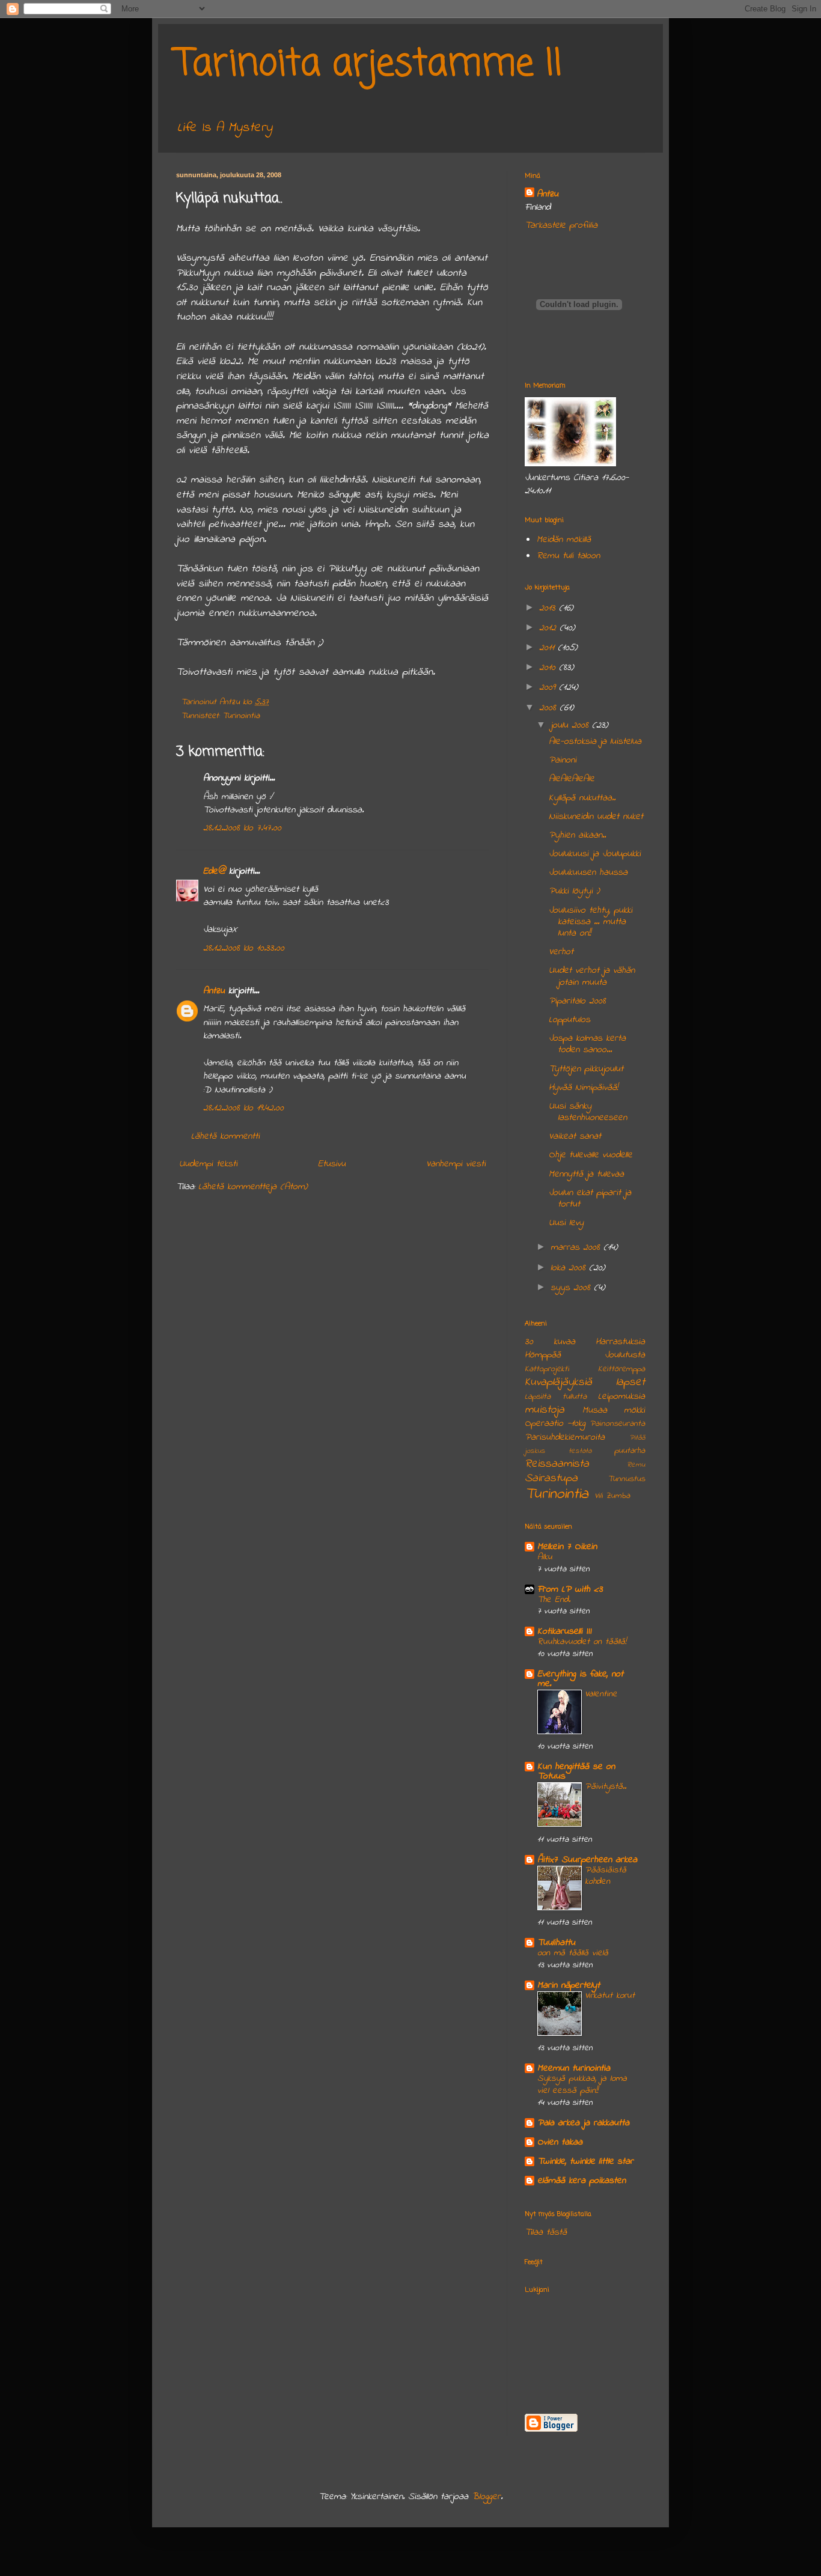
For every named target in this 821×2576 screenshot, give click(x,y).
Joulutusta (625, 1355)
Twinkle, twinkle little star (585, 2161)
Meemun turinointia (574, 2068)
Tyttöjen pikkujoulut (586, 1069)
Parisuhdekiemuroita (565, 1437)
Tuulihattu (556, 1943)
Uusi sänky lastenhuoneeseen (588, 1112)
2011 (548, 648)
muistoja (545, 1410)
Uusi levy (566, 1223)
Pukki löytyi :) (574, 891)
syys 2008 (572, 1288)
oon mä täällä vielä (573, 1953)
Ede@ (214, 871)
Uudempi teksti (208, 1164)
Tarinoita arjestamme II (369, 65)
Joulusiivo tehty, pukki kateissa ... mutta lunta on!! (591, 922)
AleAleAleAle (572, 779)
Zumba (618, 1496)
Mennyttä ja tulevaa (586, 1174)
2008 (549, 708)
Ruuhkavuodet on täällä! (582, 1642)
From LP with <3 (570, 1589)
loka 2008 (570, 1268)
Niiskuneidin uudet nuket (596, 817)
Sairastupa (551, 1478)
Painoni (563, 760)
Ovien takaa (560, 2142)
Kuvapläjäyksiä (558, 1382)
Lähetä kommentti (225, 1136)
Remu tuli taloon (568, 556)
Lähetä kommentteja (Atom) (253, 1187)
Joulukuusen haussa (588, 872)
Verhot (561, 952)
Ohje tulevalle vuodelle (591, 1155)
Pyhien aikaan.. (577, 835)
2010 (549, 668)
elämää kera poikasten (581, 2181)
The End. (554, 1600)
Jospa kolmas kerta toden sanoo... (587, 1044)
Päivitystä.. (606, 1786)
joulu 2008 (571, 725)
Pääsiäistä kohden (606, 1876)
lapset (630, 1382)
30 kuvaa (550, 1342)
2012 (549, 628)
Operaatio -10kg (555, 1423)
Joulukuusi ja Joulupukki (595, 854)
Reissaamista (557, 1464)
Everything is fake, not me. (580, 1679)
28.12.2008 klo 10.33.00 (244, 948)
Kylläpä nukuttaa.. (582, 798)
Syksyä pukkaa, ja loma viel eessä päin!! (582, 2084)
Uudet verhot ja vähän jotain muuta (592, 976)
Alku (545, 1557)
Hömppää (543, 1355)
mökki (634, 1410)
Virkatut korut (610, 1996)
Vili (599, 1496)
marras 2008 (577, 1247)
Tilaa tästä (546, 2232)
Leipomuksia (621, 1396)
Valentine (601, 1694)
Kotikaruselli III (564, 1631)
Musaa (595, 1410)
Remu (636, 1465)
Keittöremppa (621, 1369)
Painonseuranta (617, 1424)
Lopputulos (569, 1020)
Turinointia (241, 716)
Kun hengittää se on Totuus (576, 1771)
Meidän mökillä (564, 540)
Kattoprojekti (547, 1369)
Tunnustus (626, 1479)
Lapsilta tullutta (556, 1397)
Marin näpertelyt (569, 1985)
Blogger (486, 2497)
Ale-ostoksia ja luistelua (595, 741)
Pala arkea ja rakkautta (583, 2123)
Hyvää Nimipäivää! (583, 1088)
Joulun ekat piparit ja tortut (590, 1198)
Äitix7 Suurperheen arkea (587, 1860)
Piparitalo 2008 (577, 1001)
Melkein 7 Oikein (567, 1547)
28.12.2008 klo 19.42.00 (243, 1108)
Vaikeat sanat (575, 1136)
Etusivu (332, 1164)
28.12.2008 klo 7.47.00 (242, 828)
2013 (549, 608)
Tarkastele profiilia (561, 225)
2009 (549, 687)
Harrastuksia (620, 1342)
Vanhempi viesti (456, 1164)
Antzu (214, 991)
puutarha (630, 1451)
